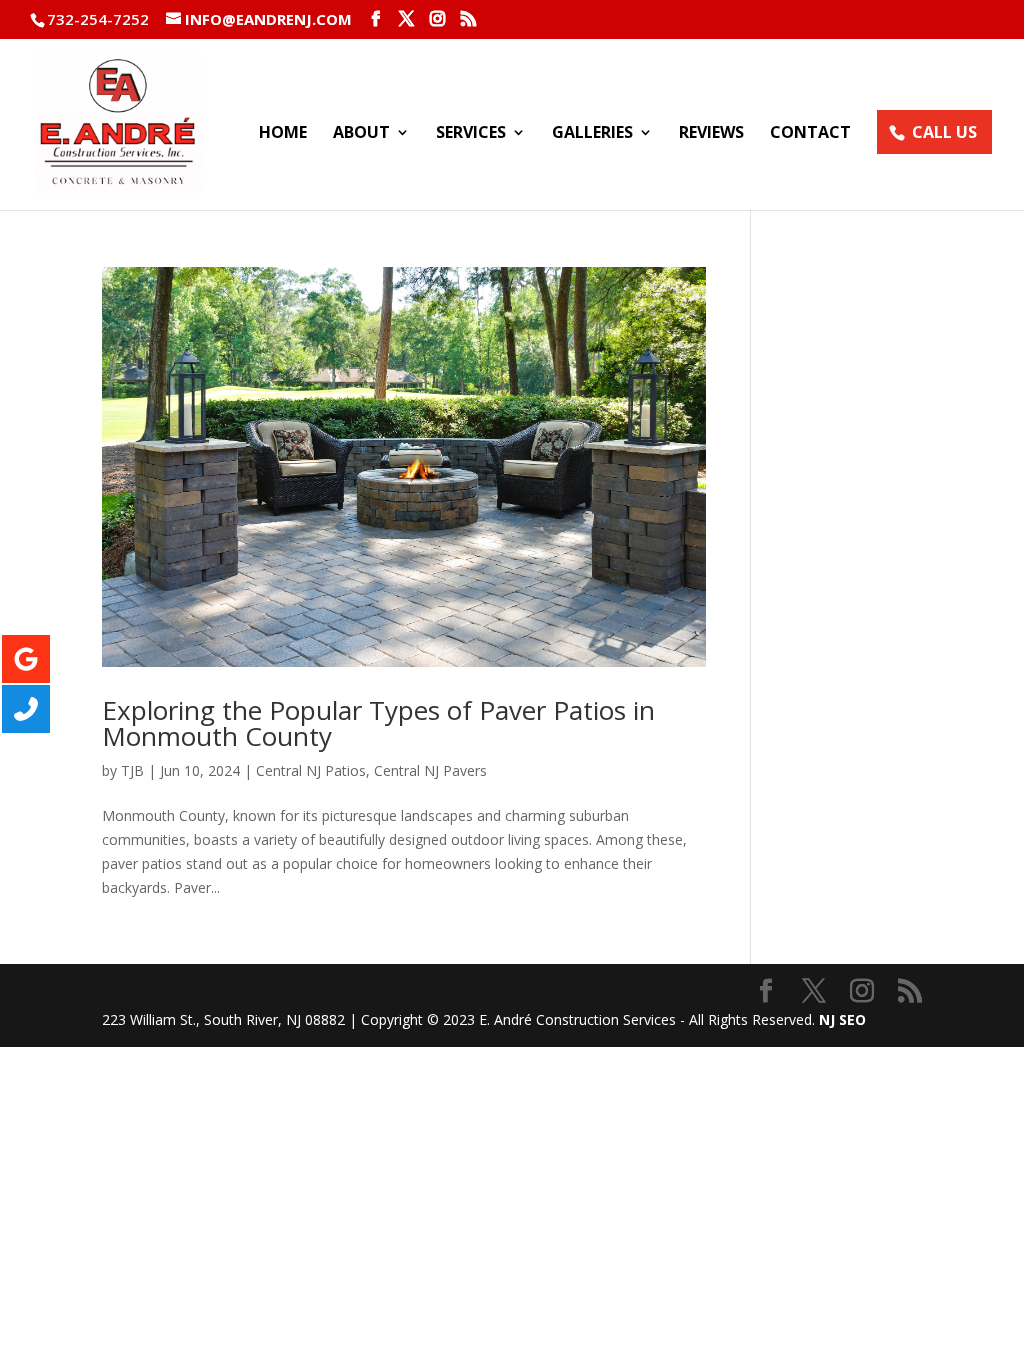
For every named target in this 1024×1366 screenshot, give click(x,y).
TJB (132, 770)
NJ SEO (842, 1019)
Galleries (592, 134)
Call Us (944, 132)
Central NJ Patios (311, 770)
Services (471, 134)
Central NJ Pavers (430, 770)
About (361, 134)
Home (283, 134)
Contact (810, 134)
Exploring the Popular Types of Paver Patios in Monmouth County (378, 723)
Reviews (711, 134)
